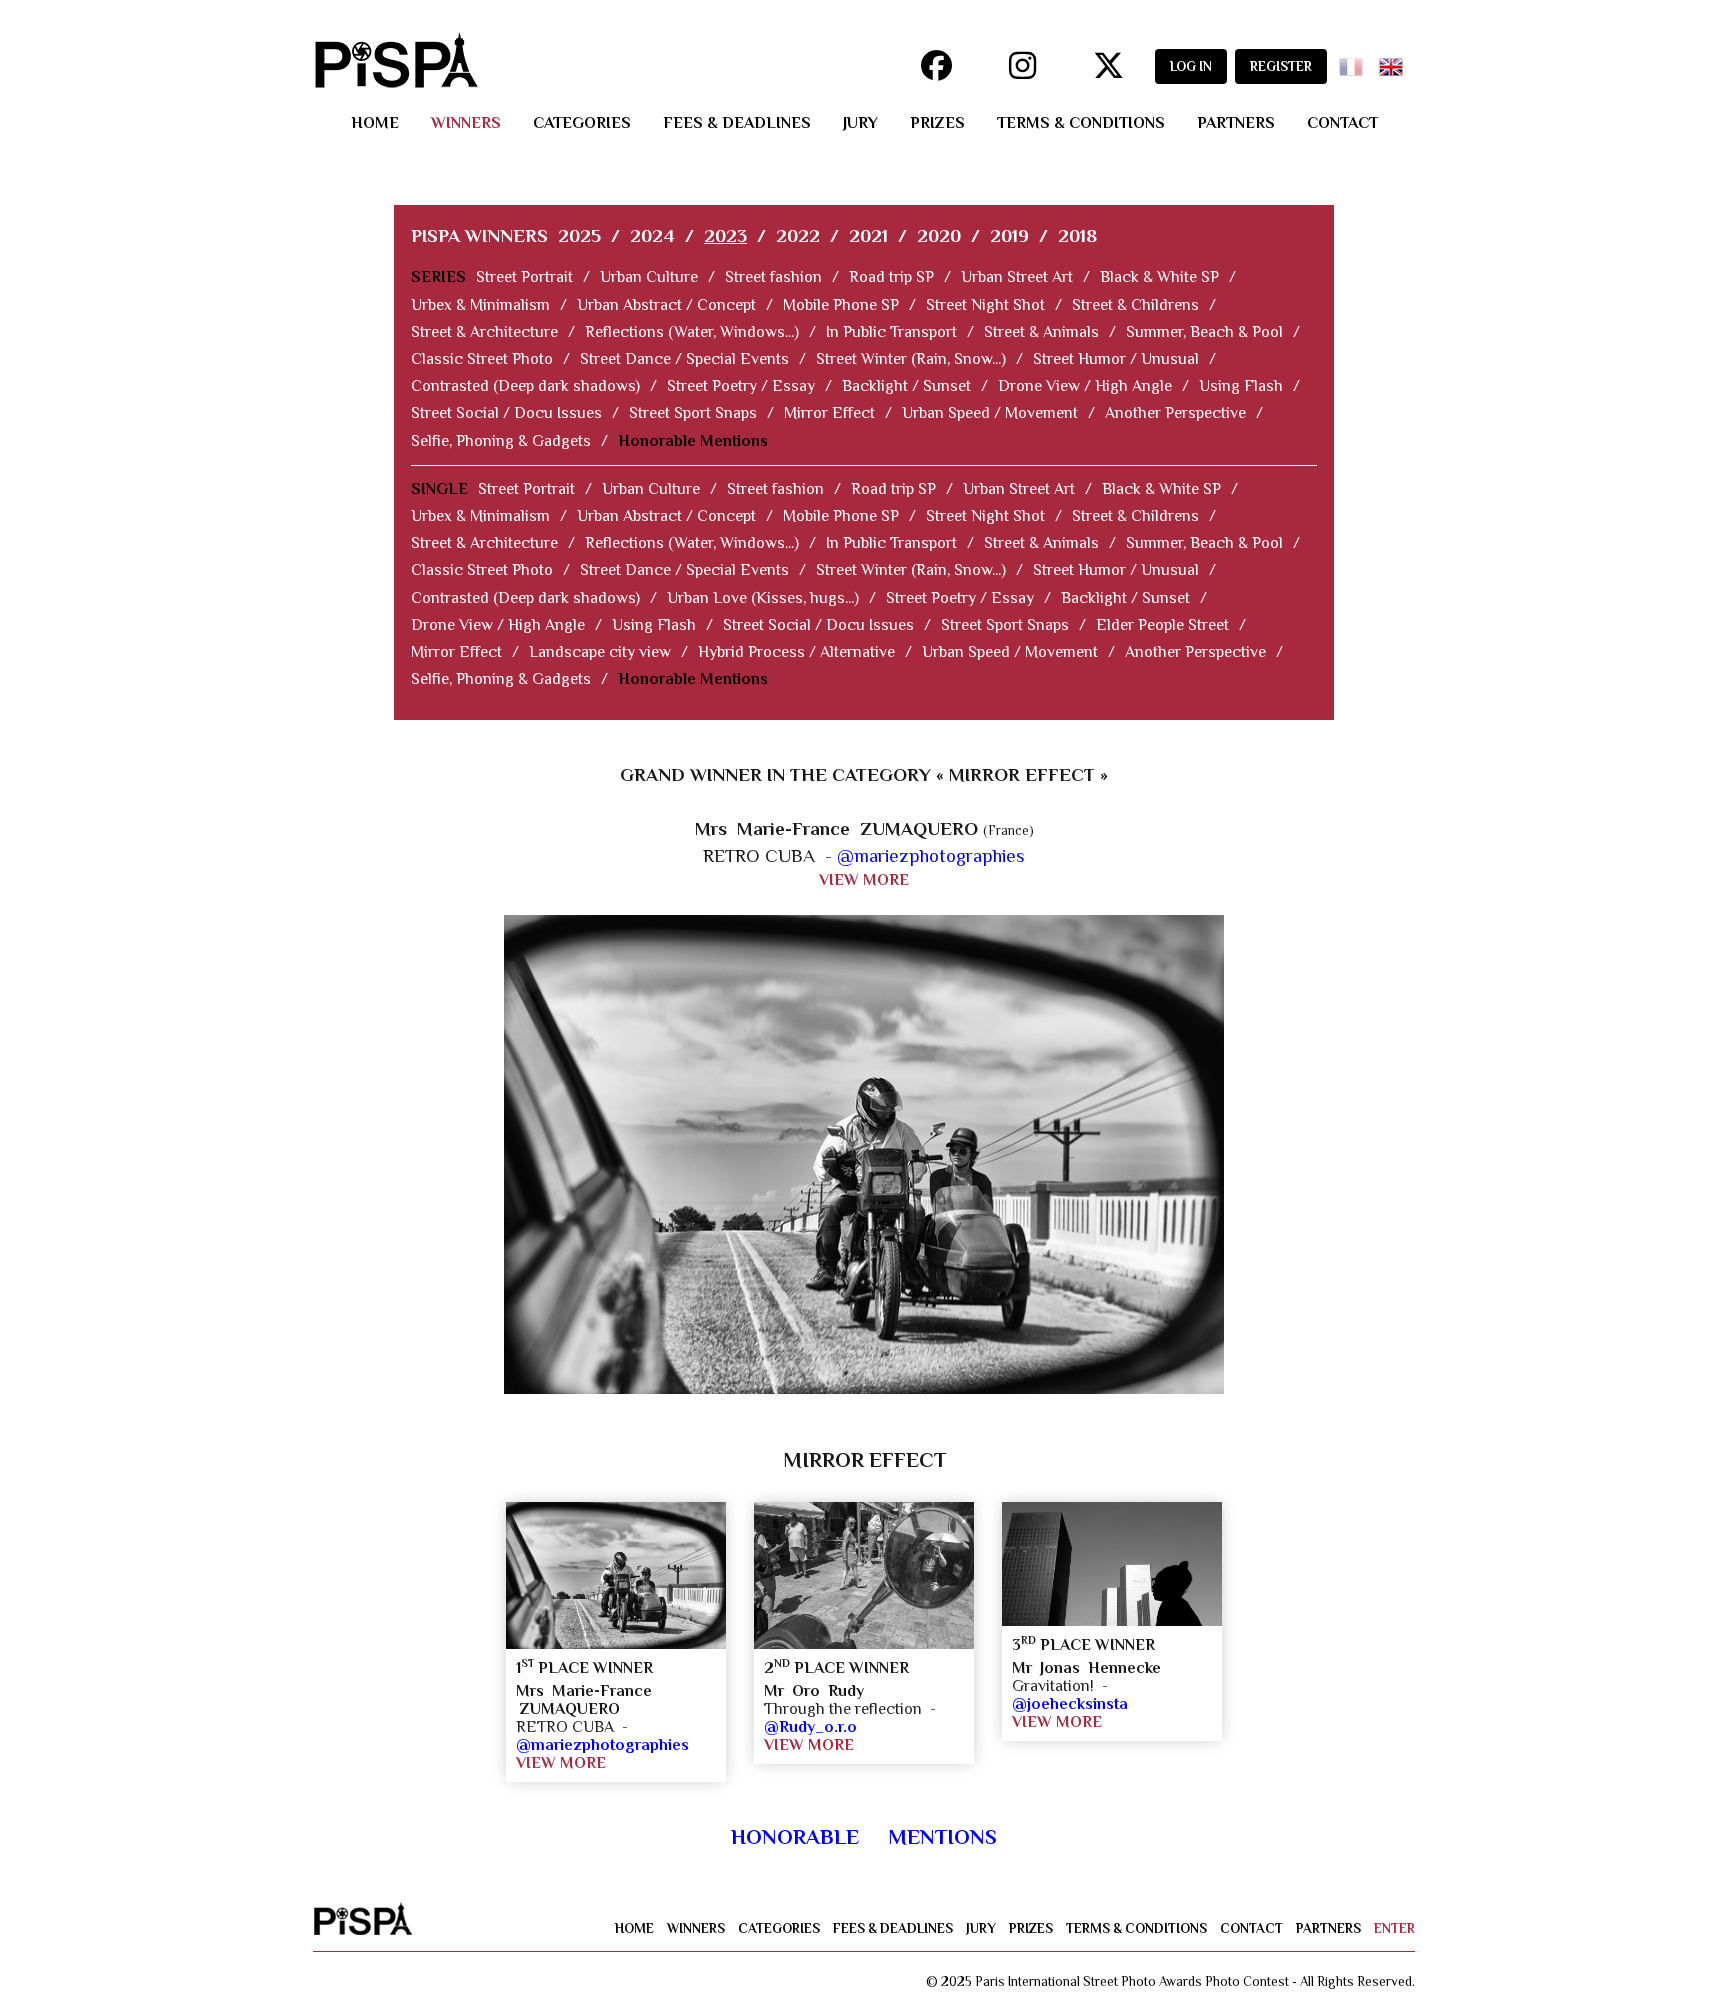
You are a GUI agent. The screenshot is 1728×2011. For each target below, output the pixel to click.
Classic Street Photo (482, 359)
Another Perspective (1175, 413)
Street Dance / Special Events (684, 359)
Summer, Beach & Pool (1204, 332)
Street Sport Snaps (693, 413)
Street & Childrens (1135, 305)
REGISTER (1281, 66)
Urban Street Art (1017, 277)
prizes (937, 123)
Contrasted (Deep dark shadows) (525, 386)
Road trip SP (891, 277)
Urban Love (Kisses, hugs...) (763, 598)
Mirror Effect (829, 413)
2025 (579, 235)
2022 (798, 235)
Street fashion (773, 277)
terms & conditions (1081, 123)
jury (860, 123)
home (375, 123)
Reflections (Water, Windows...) (692, 332)
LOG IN (1191, 66)
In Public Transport (891, 332)
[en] (1395, 60)
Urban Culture (649, 277)
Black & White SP (1159, 277)
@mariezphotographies (931, 855)
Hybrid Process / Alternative (796, 652)
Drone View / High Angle (1085, 386)
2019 (1009, 235)
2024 (652, 235)
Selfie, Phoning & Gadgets (501, 441)
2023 (725, 235)
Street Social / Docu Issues (506, 413)
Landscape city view (600, 652)
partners (1236, 123)
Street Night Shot (985, 305)
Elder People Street (1162, 625)
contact (1342, 123)
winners (466, 123)
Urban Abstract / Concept (666, 305)
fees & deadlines (737, 123)
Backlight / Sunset (906, 386)
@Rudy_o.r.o (810, 1727)
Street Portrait (524, 277)
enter (1394, 1928)
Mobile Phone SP (841, 305)
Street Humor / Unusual (1116, 359)
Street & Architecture (484, 332)
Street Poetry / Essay (741, 386)
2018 (1077, 235)
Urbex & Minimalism (480, 305)
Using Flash (1241, 386)
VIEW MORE (864, 880)
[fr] (1355, 60)
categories (582, 123)
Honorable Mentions (693, 441)
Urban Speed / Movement (990, 413)
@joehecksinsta (1070, 1704)
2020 (939, 235)
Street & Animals (1041, 332)
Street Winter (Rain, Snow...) (911, 359)
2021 (868, 235)
